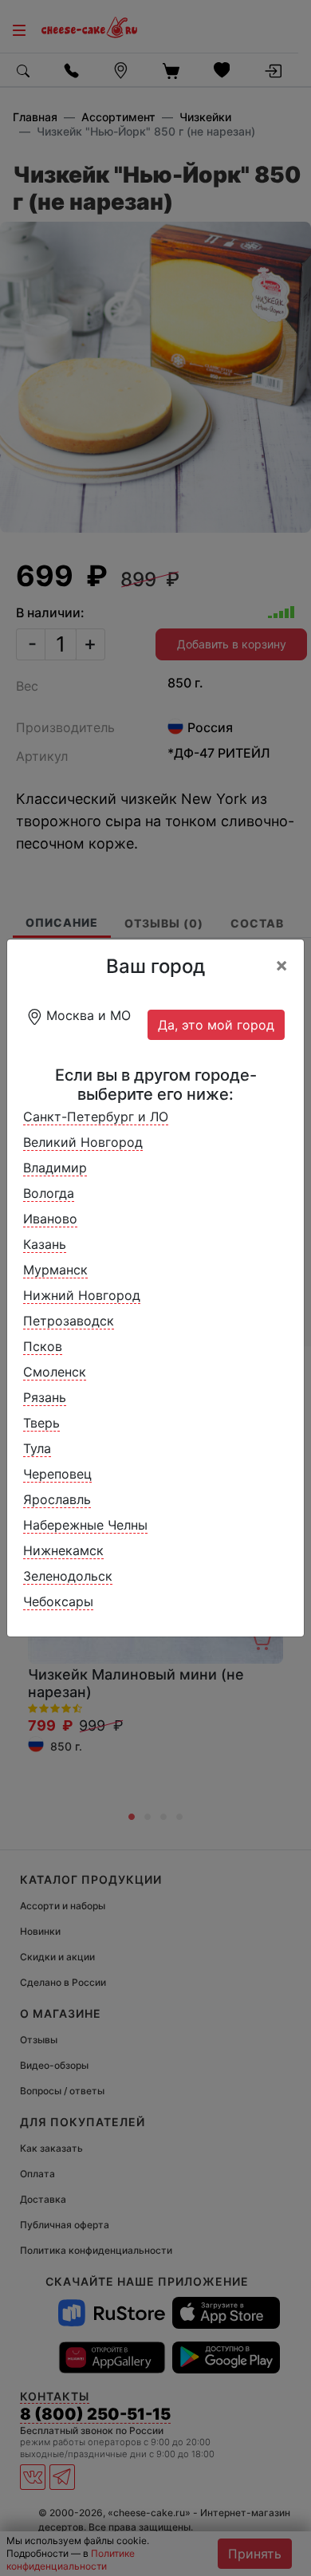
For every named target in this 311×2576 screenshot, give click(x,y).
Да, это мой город (216, 1025)
